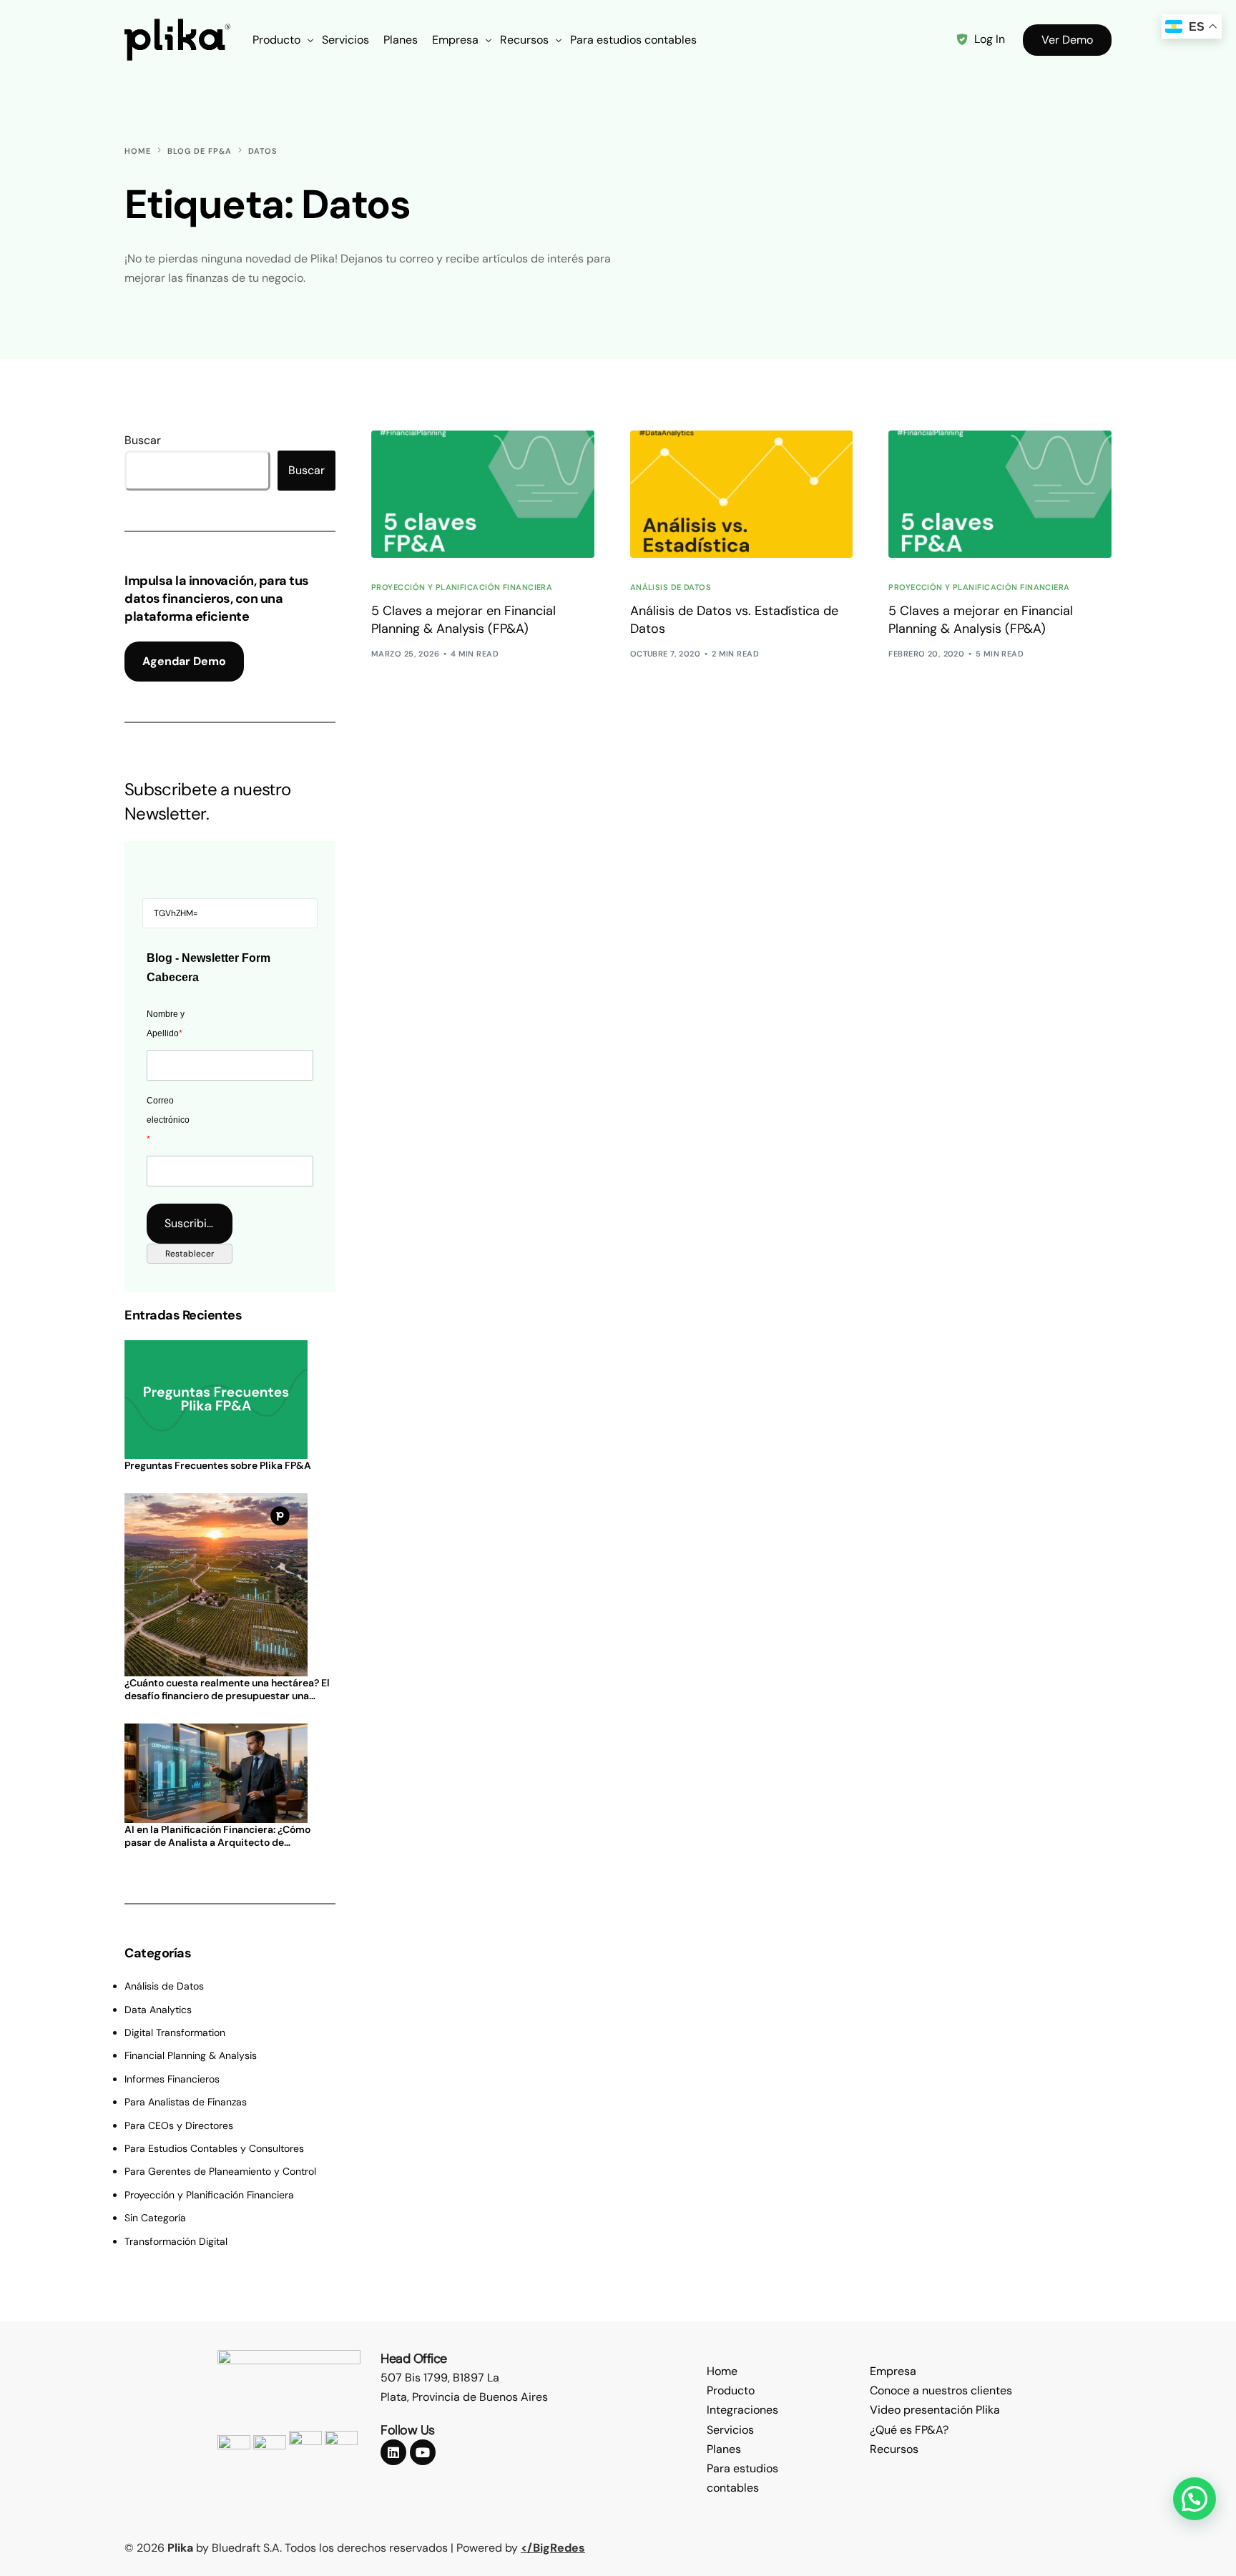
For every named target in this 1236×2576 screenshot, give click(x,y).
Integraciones (742, 2410)
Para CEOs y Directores (179, 2125)
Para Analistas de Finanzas (186, 2102)
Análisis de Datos (671, 588)
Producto (731, 2390)
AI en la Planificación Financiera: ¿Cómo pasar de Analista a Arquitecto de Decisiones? (217, 1836)
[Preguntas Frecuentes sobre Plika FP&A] (230, 1400)
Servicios (730, 2430)
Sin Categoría (155, 2218)
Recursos (894, 2449)
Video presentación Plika (935, 2410)
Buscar (143, 440)
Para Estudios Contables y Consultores (214, 2148)
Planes (724, 2449)
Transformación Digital (176, 2241)
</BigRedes (553, 2548)
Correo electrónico (168, 1120)
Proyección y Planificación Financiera (462, 588)
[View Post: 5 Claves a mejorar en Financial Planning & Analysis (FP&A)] (483, 494)
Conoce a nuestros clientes (941, 2390)
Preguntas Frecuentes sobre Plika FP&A (218, 1465)
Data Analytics (158, 2010)
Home (722, 2371)
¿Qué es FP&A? (909, 2430)
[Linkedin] (393, 2452)
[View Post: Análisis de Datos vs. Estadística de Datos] (742, 494)
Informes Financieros (172, 2079)
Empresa (893, 2371)
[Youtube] (423, 2452)
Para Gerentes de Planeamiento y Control (220, 2171)
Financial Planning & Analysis (191, 2055)
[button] (1195, 2499)
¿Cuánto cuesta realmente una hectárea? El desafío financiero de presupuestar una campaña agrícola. (227, 1689)
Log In (990, 39)
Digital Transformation (175, 2032)
